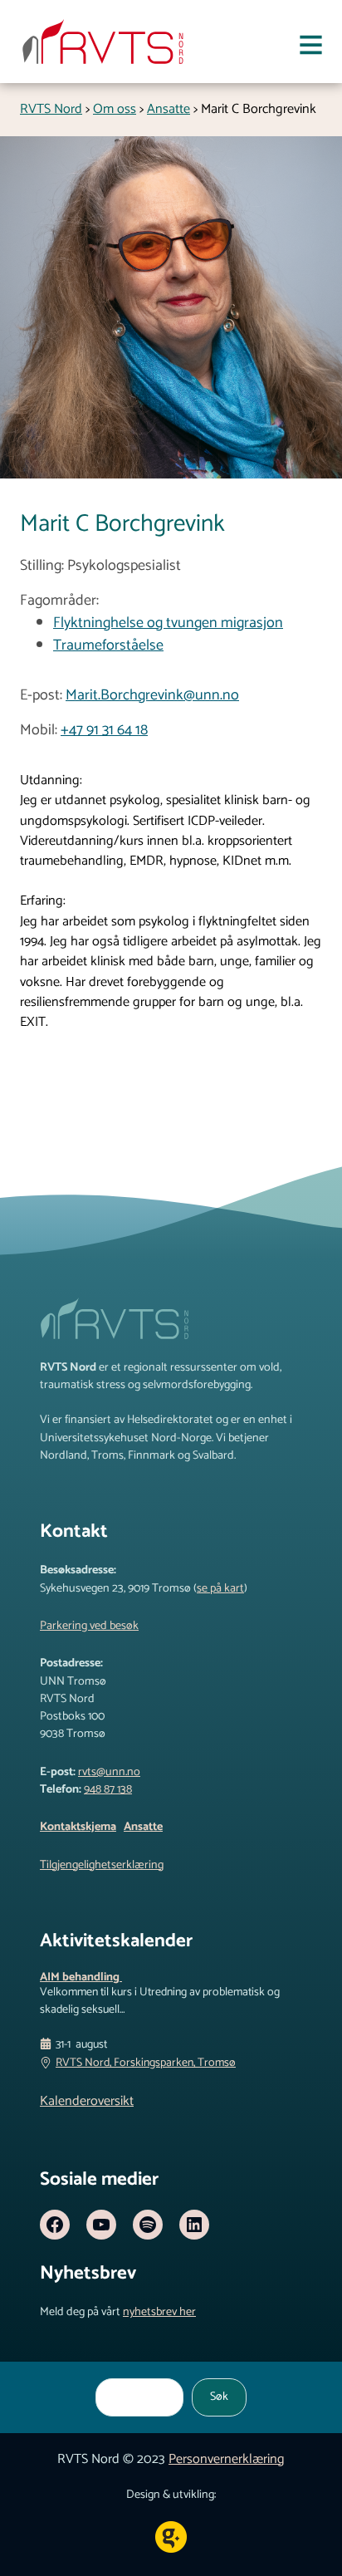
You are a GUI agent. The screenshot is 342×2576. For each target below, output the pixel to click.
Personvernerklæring (227, 2459)
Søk (219, 2397)
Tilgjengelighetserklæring (102, 1865)
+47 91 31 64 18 (104, 730)
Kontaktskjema (78, 1827)
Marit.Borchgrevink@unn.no (152, 695)
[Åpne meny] (311, 48)
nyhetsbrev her (159, 2312)
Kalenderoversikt (87, 2101)
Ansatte (143, 1827)
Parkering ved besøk (89, 1626)
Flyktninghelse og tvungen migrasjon (168, 623)
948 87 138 (108, 1789)
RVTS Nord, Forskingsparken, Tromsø (146, 2063)
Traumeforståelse (108, 645)
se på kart (220, 1588)
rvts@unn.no (109, 1772)
